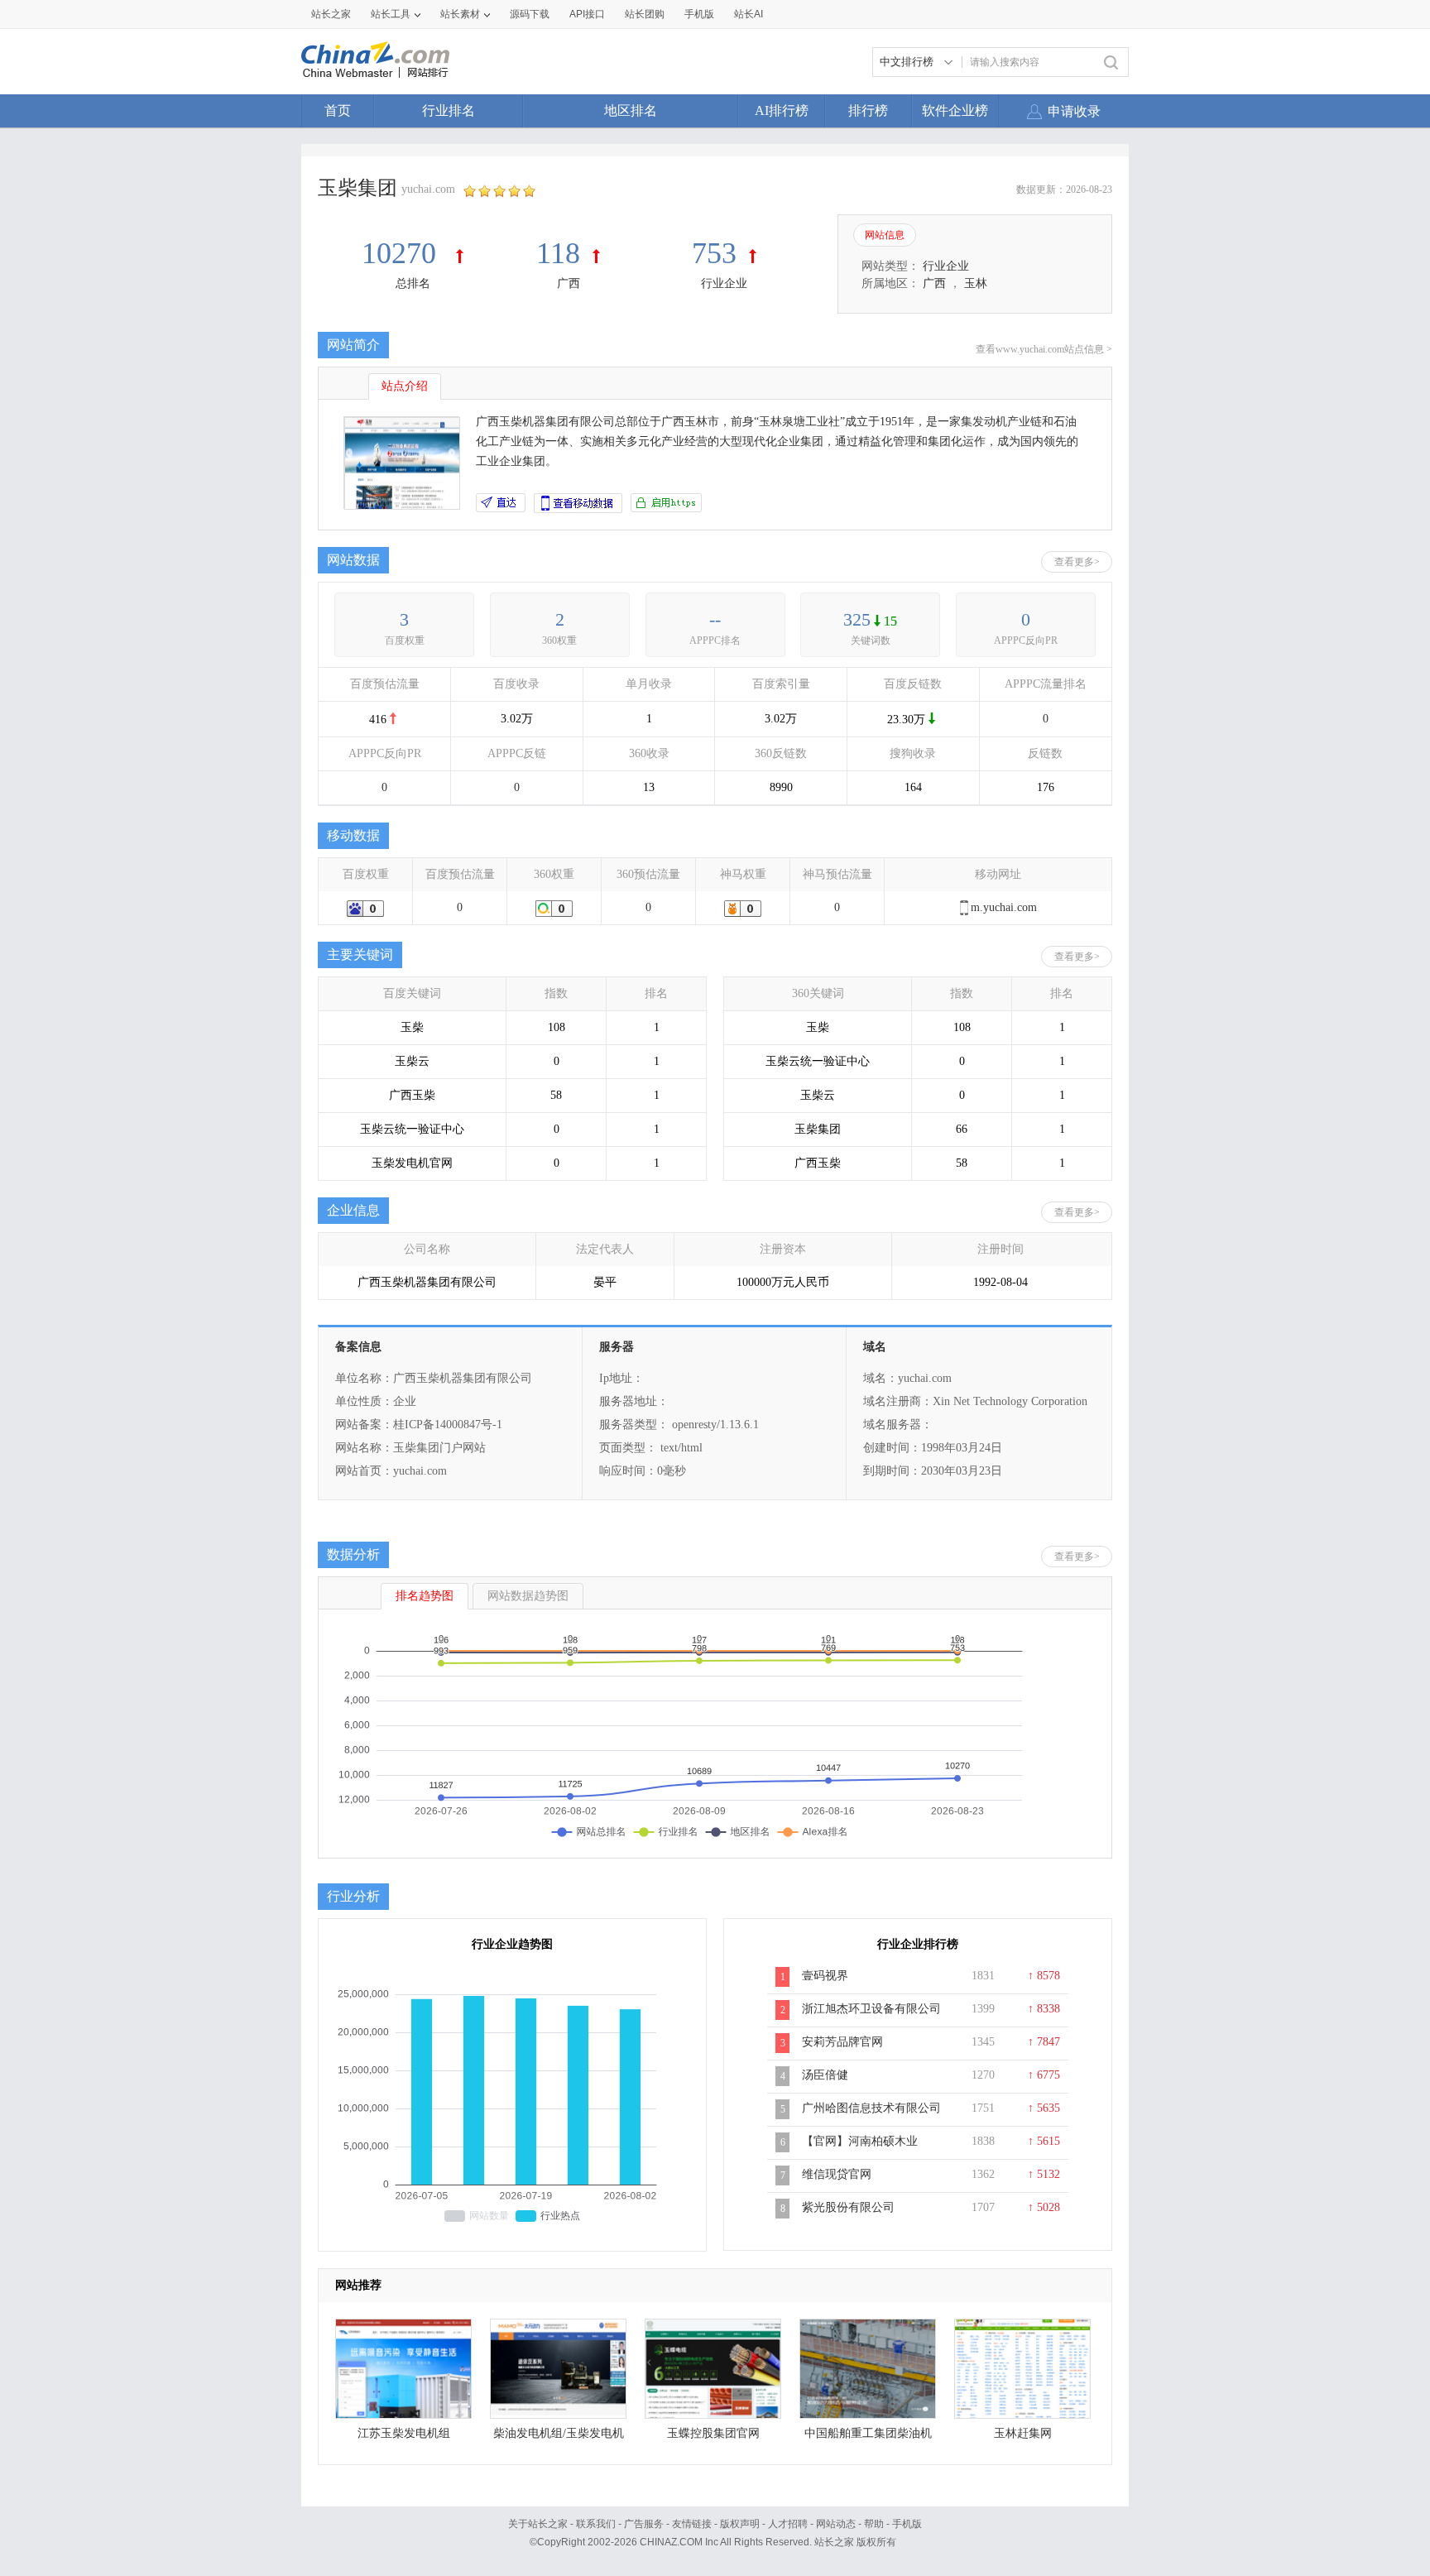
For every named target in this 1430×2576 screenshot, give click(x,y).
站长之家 (331, 14)
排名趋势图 (425, 1596)
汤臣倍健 (825, 2075)
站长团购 (645, 14)
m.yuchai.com (1004, 907)
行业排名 (449, 110)
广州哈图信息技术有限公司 (871, 2108)
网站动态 (836, 2524)
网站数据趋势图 (528, 1596)
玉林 (976, 283)
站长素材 (460, 14)
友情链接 (692, 2524)
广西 (569, 283)
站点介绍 (405, 386)
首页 (338, 110)
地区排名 (631, 110)
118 (558, 253)
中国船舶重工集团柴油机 (868, 2433)
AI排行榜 (782, 110)
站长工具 (391, 14)
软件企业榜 (955, 110)
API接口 (587, 14)
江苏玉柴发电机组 (404, 2433)
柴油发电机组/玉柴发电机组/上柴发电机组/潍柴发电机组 (559, 2437)
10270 (403, 253)
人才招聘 (788, 2524)
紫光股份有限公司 (848, 2207)
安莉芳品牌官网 (842, 2042)
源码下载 (530, 14)
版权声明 (740, 2524)
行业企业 (724, 283)
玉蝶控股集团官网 (713, 2433)
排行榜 (868, 110)
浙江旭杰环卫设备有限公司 (871, 2009)
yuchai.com (428, 189)
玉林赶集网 (1023, 2433)
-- (715, 619)
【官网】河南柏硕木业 (860, 2141)
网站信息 (885, 235)
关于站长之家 (538, 2524)
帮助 (874, 2524)
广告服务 (644, 2524)
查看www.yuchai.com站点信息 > (1044, 349)
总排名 (413, 283)
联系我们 (596, 2524)
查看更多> (1077, 562)
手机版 (907, 2524)
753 (714, 253)
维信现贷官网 (837, 2174)
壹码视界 (825, 1976)
